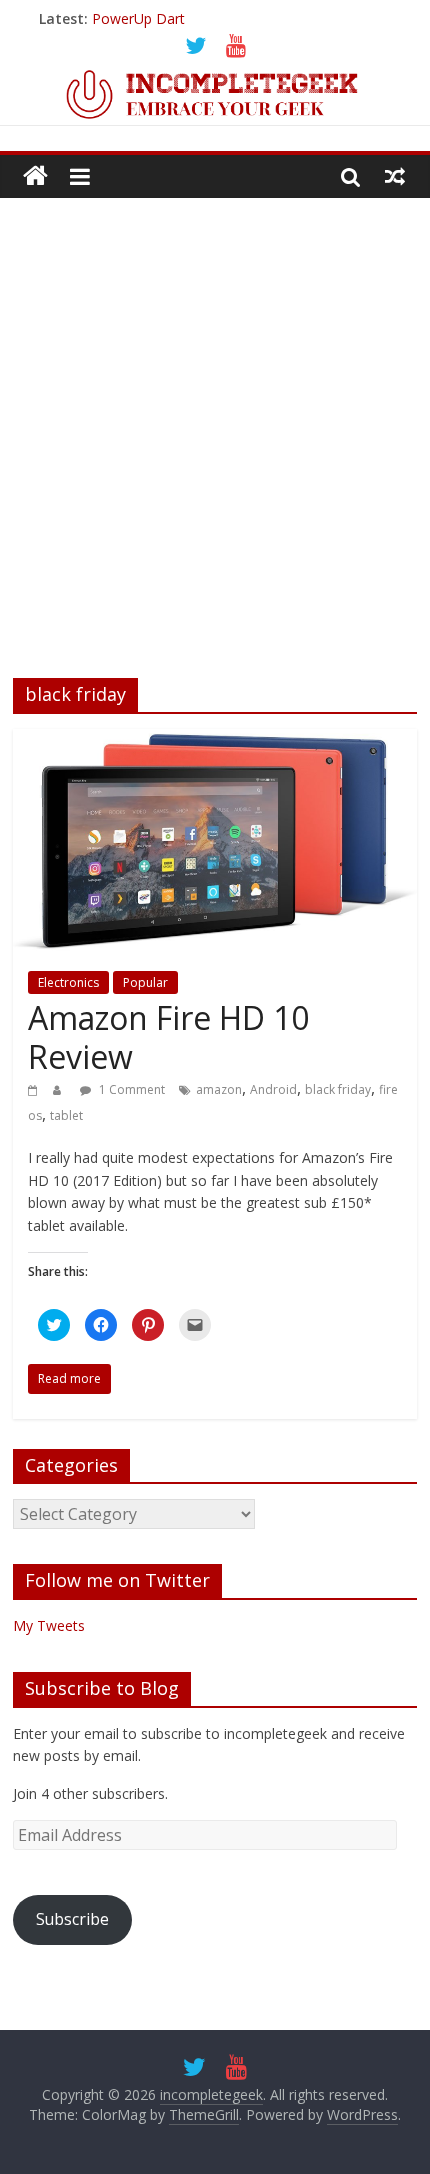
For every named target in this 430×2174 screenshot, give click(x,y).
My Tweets (49, 1625)
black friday (338, 1089)
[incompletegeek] (215, 77)
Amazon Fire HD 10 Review (168, 1036)
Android (273, 1089)
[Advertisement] (215, 423)
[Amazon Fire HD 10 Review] (215, 741)
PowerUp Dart (138, 18)
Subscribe (72, 1919)
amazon (219, 1089)
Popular (145, 982)
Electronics (68, 982)
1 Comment (130, 1089)
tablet (66, 1115)
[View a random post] (395, 176)
